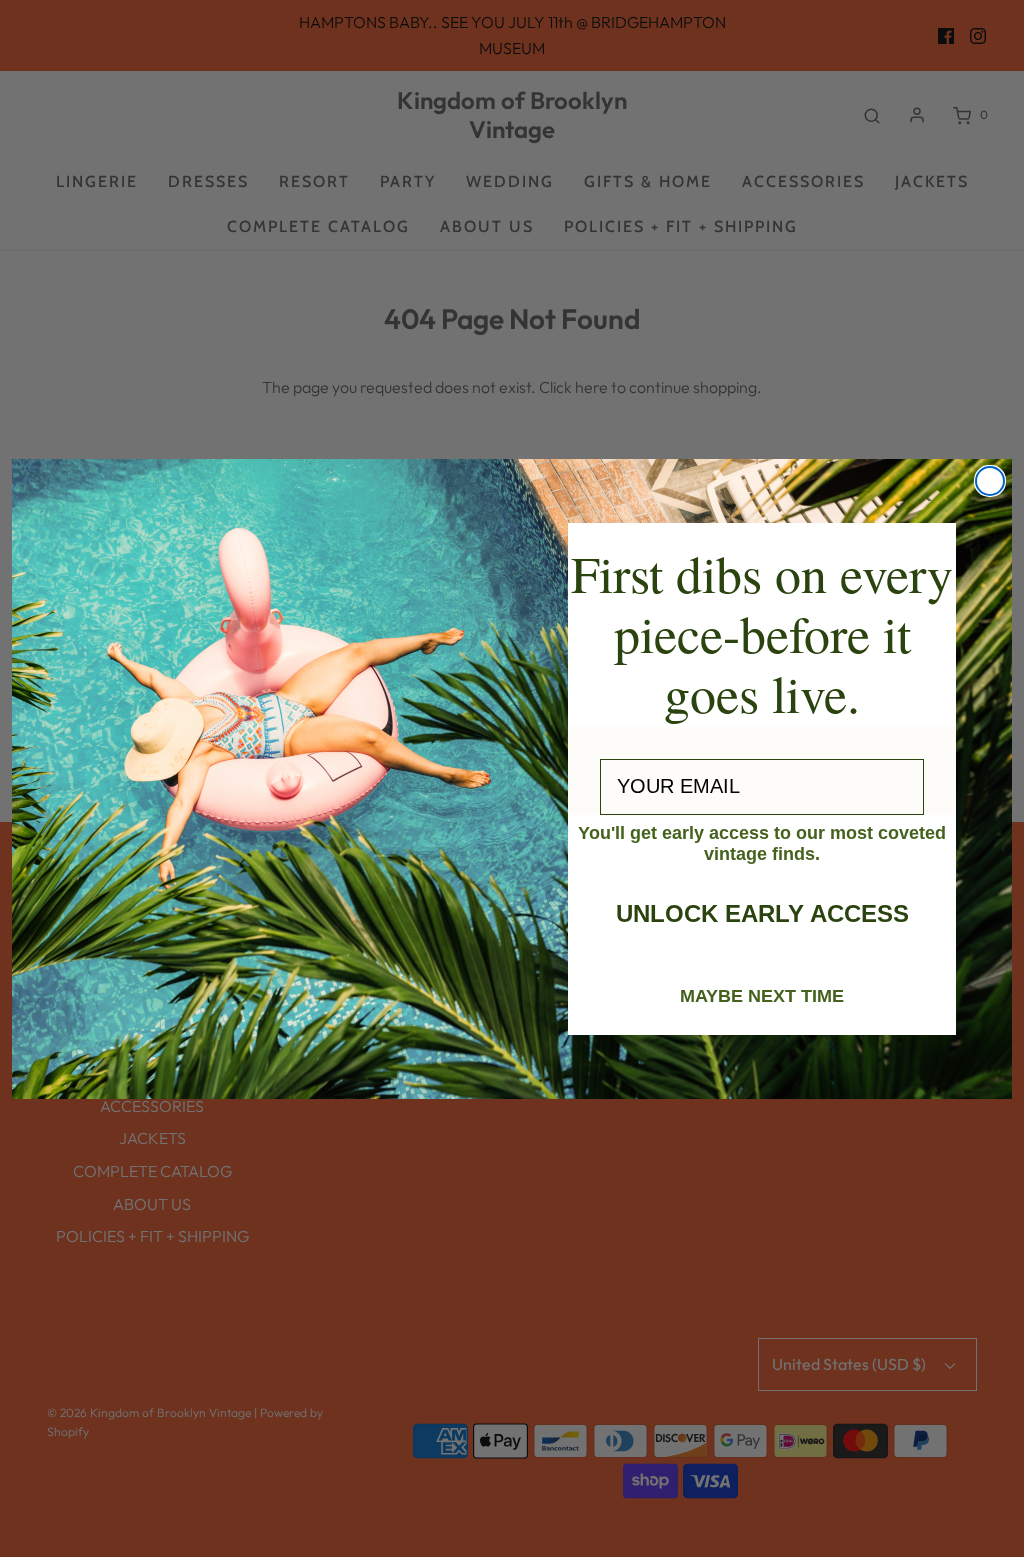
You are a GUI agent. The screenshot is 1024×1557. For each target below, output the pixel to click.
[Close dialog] (990, 481)
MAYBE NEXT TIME (762, 995)
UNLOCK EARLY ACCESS (762, 913)
